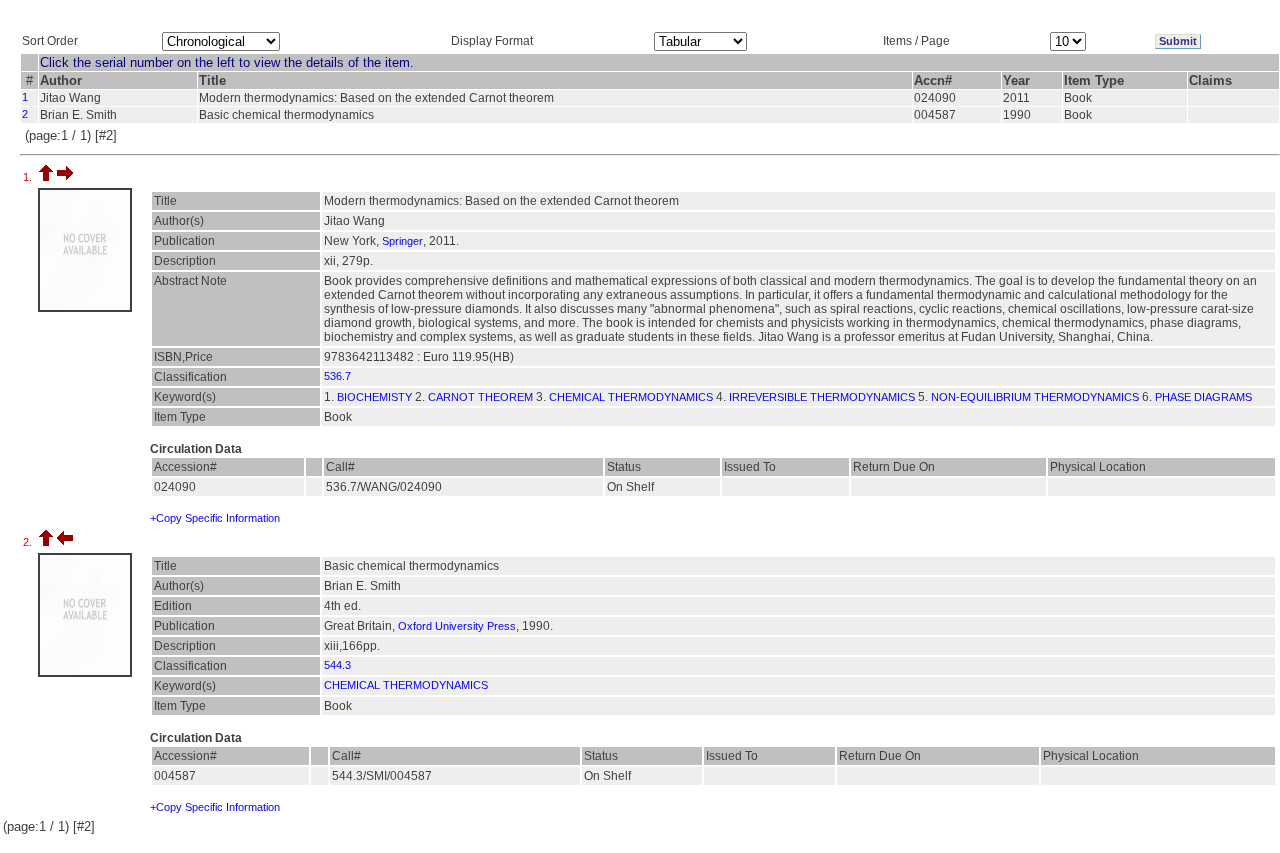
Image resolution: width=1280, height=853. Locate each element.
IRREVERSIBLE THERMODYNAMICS (822, 397)
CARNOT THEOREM (480, 397)
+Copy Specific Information (215, 518)
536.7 (337, 376)
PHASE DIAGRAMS (1203, 397)
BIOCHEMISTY (374, 397)
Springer (402, 241)
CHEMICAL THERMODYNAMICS (631, 397)
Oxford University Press (457, 626)
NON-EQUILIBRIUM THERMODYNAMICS (1035, 397)
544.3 (337, 665)
